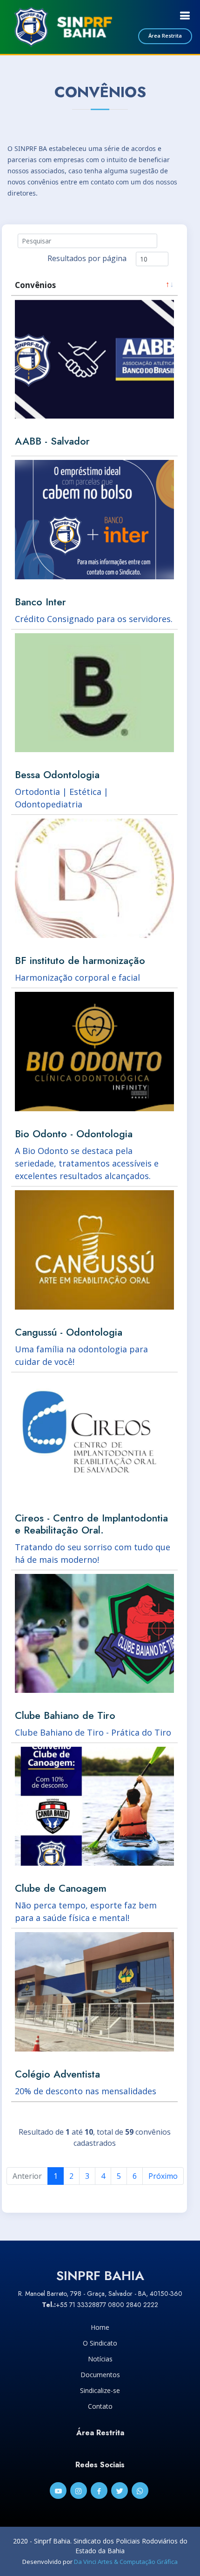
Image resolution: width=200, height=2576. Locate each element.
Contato (100, 2406)
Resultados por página (87, 258)
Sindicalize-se (100, 2391)
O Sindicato (100, 2343)
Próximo (163, 2176)
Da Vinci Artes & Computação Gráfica (126, 2562)
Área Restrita (165, 36)
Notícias (100, 2359)
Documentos (100, 2375)
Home (100, 2327)
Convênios (35, 285)
